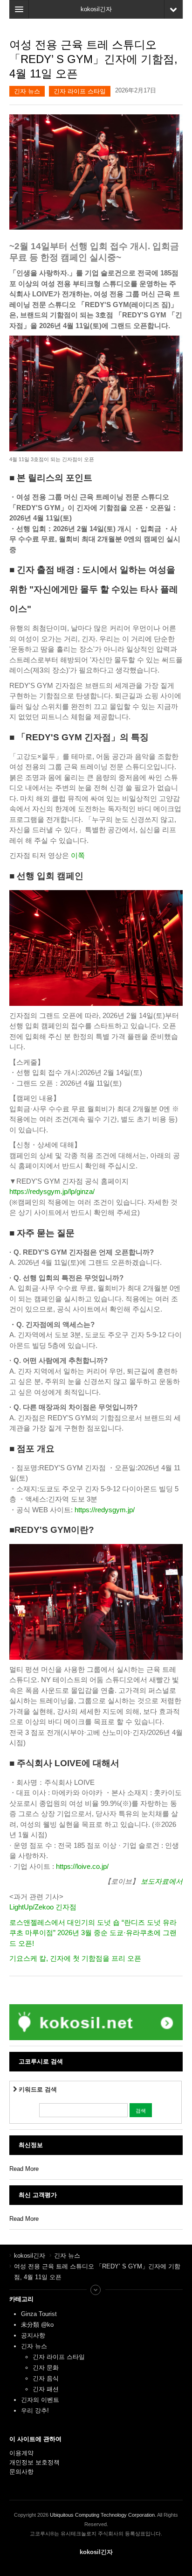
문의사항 (21, 2472)
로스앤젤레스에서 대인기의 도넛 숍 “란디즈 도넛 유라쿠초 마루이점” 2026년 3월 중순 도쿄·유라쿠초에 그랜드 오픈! (93, 1933)
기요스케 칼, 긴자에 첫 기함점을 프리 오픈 (75, 1958)
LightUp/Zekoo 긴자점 (43, 1907)
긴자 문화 (46, 2368)
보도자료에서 (162, 1881)
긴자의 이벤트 (40, 2400)
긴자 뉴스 (27, 91)
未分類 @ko (37, 2325)
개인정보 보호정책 (34, 2462)
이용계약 (21, 2453)
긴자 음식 (46, 2378)
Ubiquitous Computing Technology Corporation (102, 2515)
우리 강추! (35, 2411)
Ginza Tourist (39, 2314)
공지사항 (33, 2335)
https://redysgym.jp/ (105, 1510)
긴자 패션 (46, 2389)
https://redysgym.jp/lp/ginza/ (52, 1191)
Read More (24, 2169)
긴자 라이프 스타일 (80, 91)
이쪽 (78, 855)
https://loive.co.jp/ (82, 1866)
